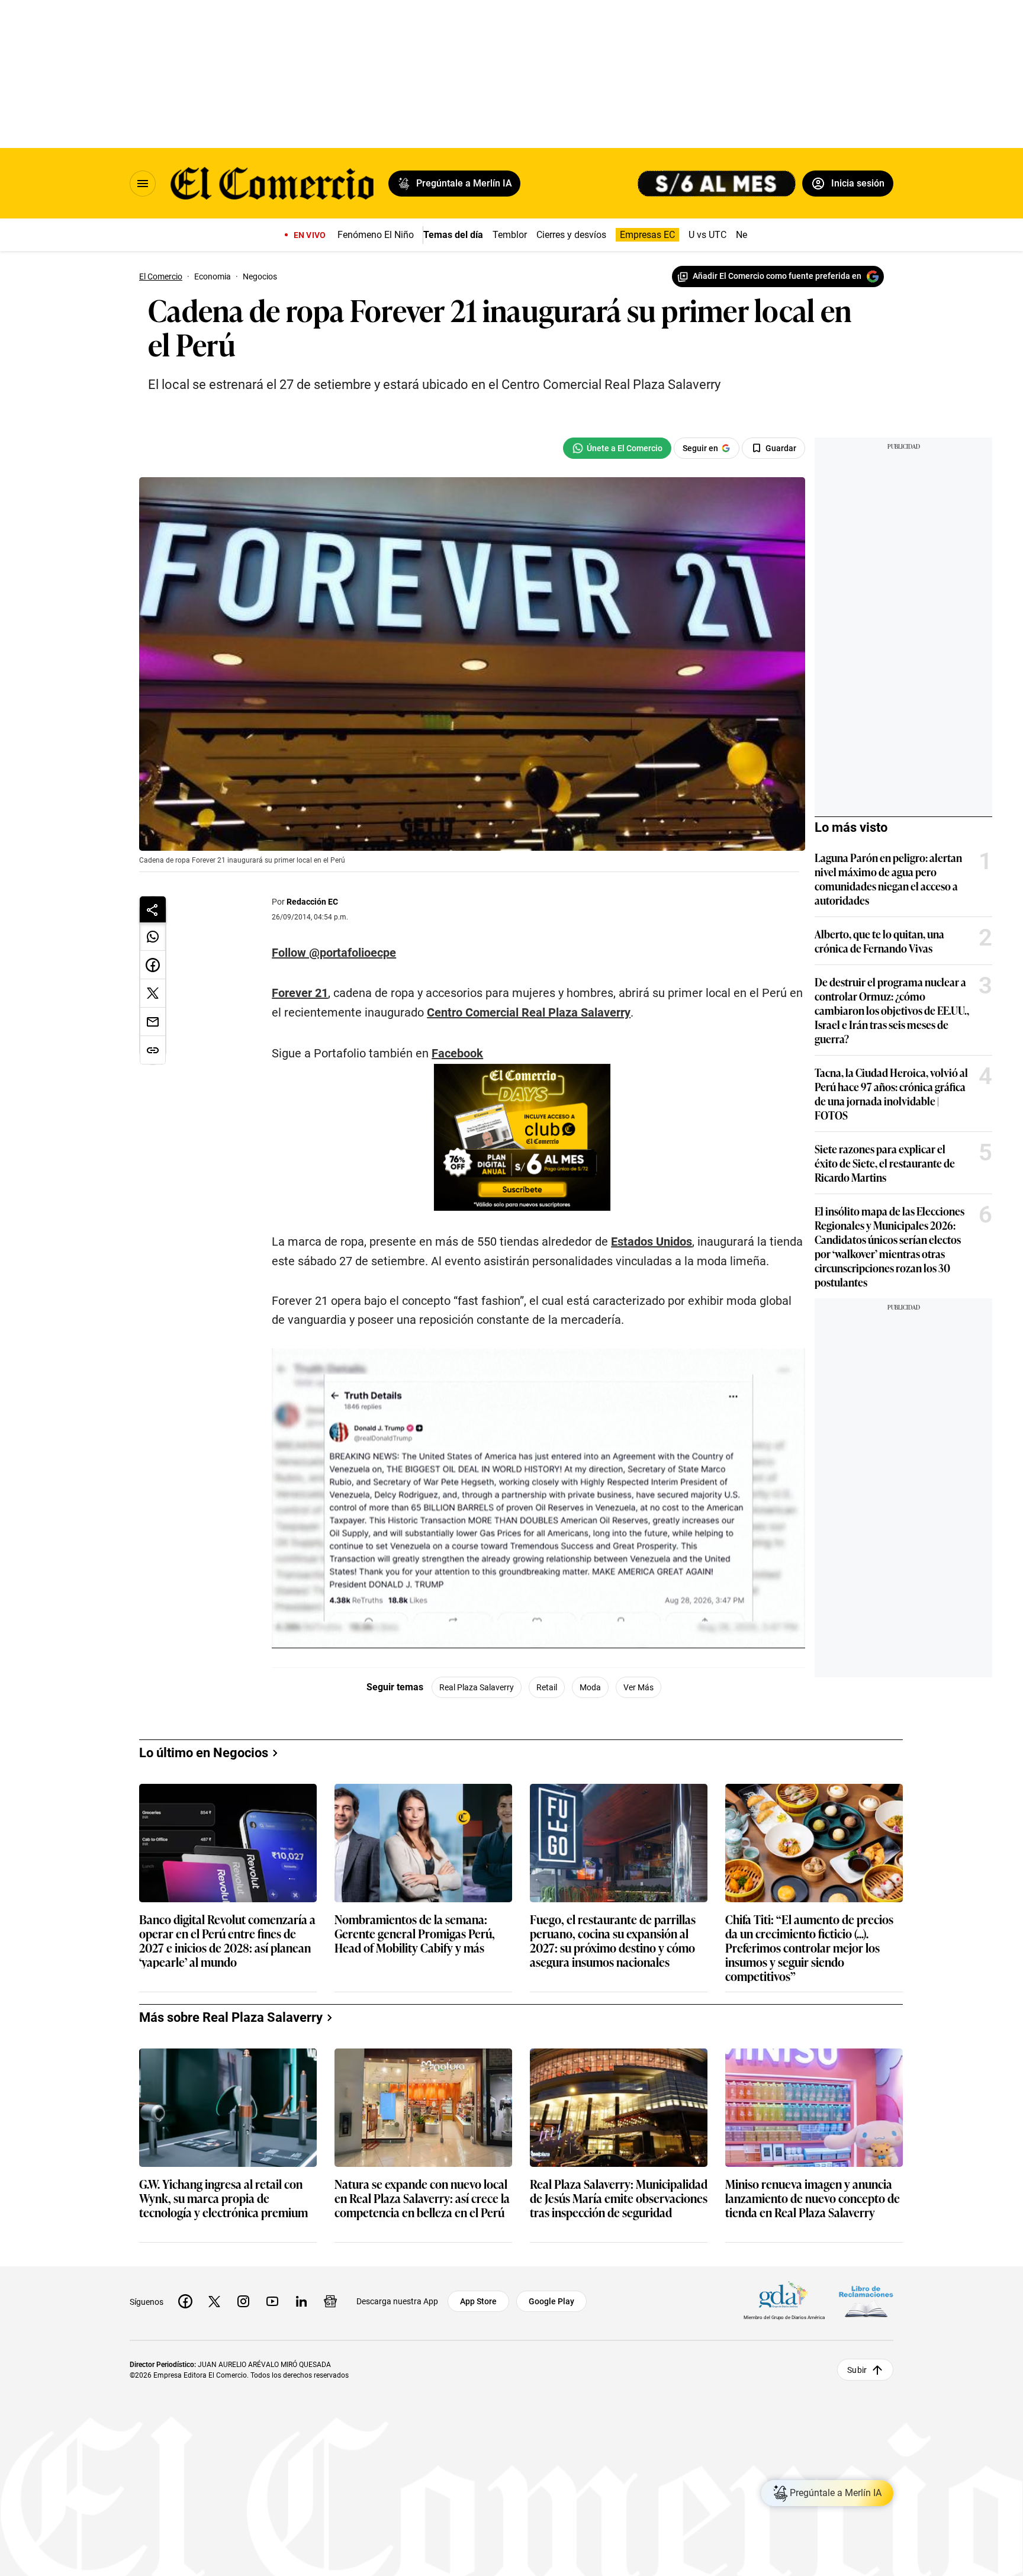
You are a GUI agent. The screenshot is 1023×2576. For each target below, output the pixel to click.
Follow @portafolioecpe (334, 953)
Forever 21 (300, 993)
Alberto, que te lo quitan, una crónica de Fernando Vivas (879, 941)
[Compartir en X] (153, 993)
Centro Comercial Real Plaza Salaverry (529, 1012)
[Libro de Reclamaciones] (866, 2301)
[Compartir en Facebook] (153, 965)
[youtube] (272, 2301)
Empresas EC (647, 235)
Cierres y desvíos (571, 235)
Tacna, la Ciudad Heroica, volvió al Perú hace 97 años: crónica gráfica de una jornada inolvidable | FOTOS (891, 1094)
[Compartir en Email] (153, 1022)
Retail (547, 1687)
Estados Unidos (652, 1242)
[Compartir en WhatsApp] (153, 937)
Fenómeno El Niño (376, 235)
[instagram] (243, 2301)
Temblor (510, 235)
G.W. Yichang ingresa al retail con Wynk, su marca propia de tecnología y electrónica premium (223, 2199)
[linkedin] (301, 2301)
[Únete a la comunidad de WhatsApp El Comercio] (617, 448)
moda (590, 1687)
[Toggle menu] (143, 184)
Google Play (551, 2301)
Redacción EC (312, 902)
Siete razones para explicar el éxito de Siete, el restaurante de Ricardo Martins (885, 1163)
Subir (857, 2369)
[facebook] (185, 2301)
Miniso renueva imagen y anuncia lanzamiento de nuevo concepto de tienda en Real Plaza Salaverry (813, 2199)
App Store (478, 2301)
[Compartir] (153, 909)
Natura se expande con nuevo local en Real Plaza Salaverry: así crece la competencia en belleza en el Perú (422, 2199)
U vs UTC (707, 235)
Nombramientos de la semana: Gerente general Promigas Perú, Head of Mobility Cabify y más (415, 1934)
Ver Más (638, 1687)
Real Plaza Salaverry (477, 1687)
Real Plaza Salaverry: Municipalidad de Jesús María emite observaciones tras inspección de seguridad (619, 2199)
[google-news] (330, 2301)
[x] (214, 2301)
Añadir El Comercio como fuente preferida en (777, 276)
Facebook (457, 1053)
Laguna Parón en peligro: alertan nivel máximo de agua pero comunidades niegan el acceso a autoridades (888, 879)
